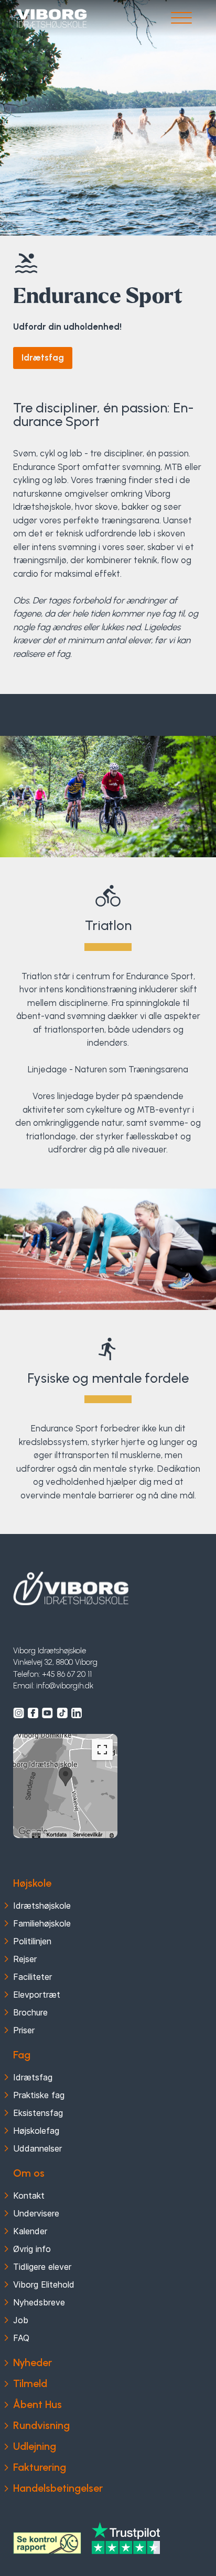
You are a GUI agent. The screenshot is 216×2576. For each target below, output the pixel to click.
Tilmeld (30, 2383)
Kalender (30, 2231)
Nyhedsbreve (39, 2302)
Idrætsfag (43, 357)
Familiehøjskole (42, 1923)
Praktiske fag (39, 2095)
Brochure (30, 2012)
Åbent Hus (37, 2404)
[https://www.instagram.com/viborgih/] (19, 1713)
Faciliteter (33, 1977)
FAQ (21, 2338)
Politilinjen (32, 1941)
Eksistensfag (38, 2113)
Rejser (25, 1959)
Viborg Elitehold (44, 2284)
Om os (29, 2173)
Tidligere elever (42, 2267)
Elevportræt (37, 1995)
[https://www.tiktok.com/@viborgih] (62, 1713)
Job (21, 2320)
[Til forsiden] (71, 1588)
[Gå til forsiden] (52, 19)
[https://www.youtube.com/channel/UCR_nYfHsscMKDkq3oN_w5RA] (47, 1713)
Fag (22, 2055)
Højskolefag (36, 2131)
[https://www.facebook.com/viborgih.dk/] (33, 1713)
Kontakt (29, 2196)
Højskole (32, 1883)
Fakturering (40, 2467)
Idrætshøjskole (42, 1906)
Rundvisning (41, 2425)
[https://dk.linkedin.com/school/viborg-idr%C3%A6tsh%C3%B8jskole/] (77, 1713)
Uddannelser (37, 2148)
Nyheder (33, 2362)
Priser (24, 2030)
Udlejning (35, 2446)
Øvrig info (32, 2249)
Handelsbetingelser (58, 2488)
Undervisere (36, 2213)
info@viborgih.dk (65, 1686)
